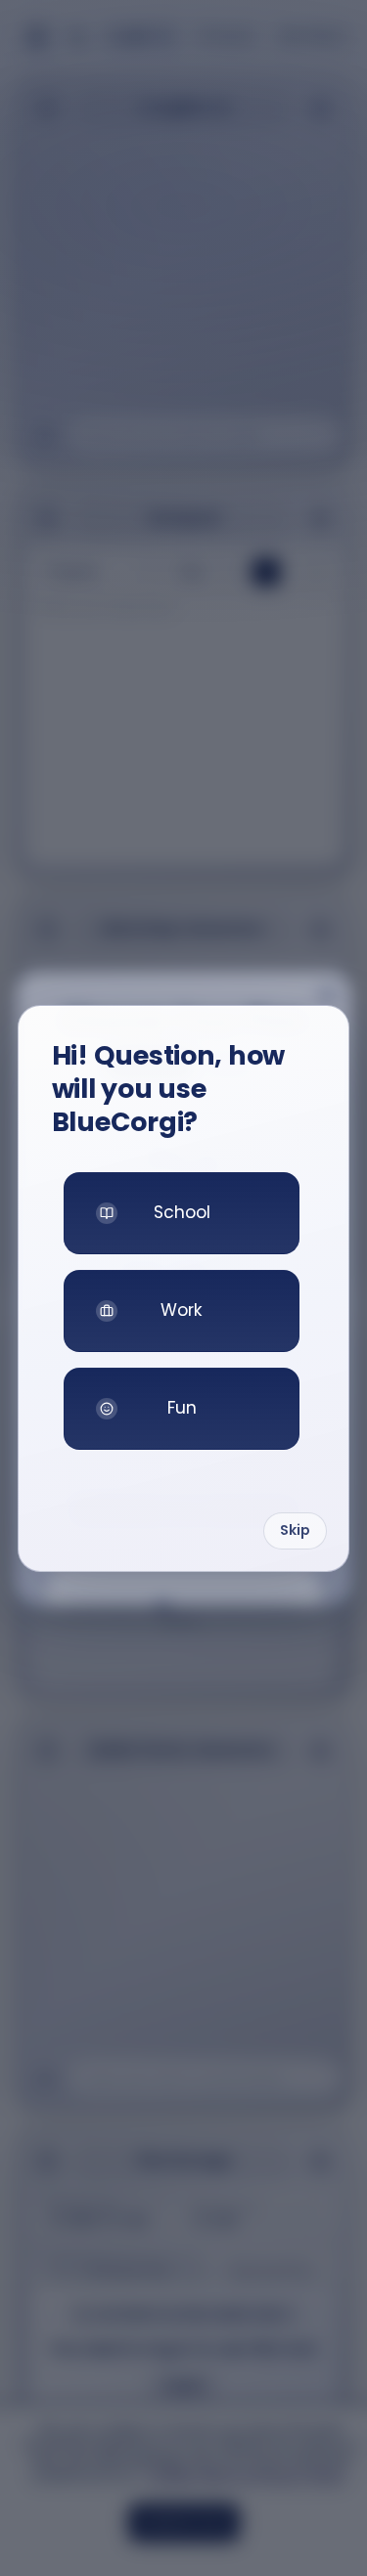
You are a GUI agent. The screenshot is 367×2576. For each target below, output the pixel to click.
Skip (295, 1530)
